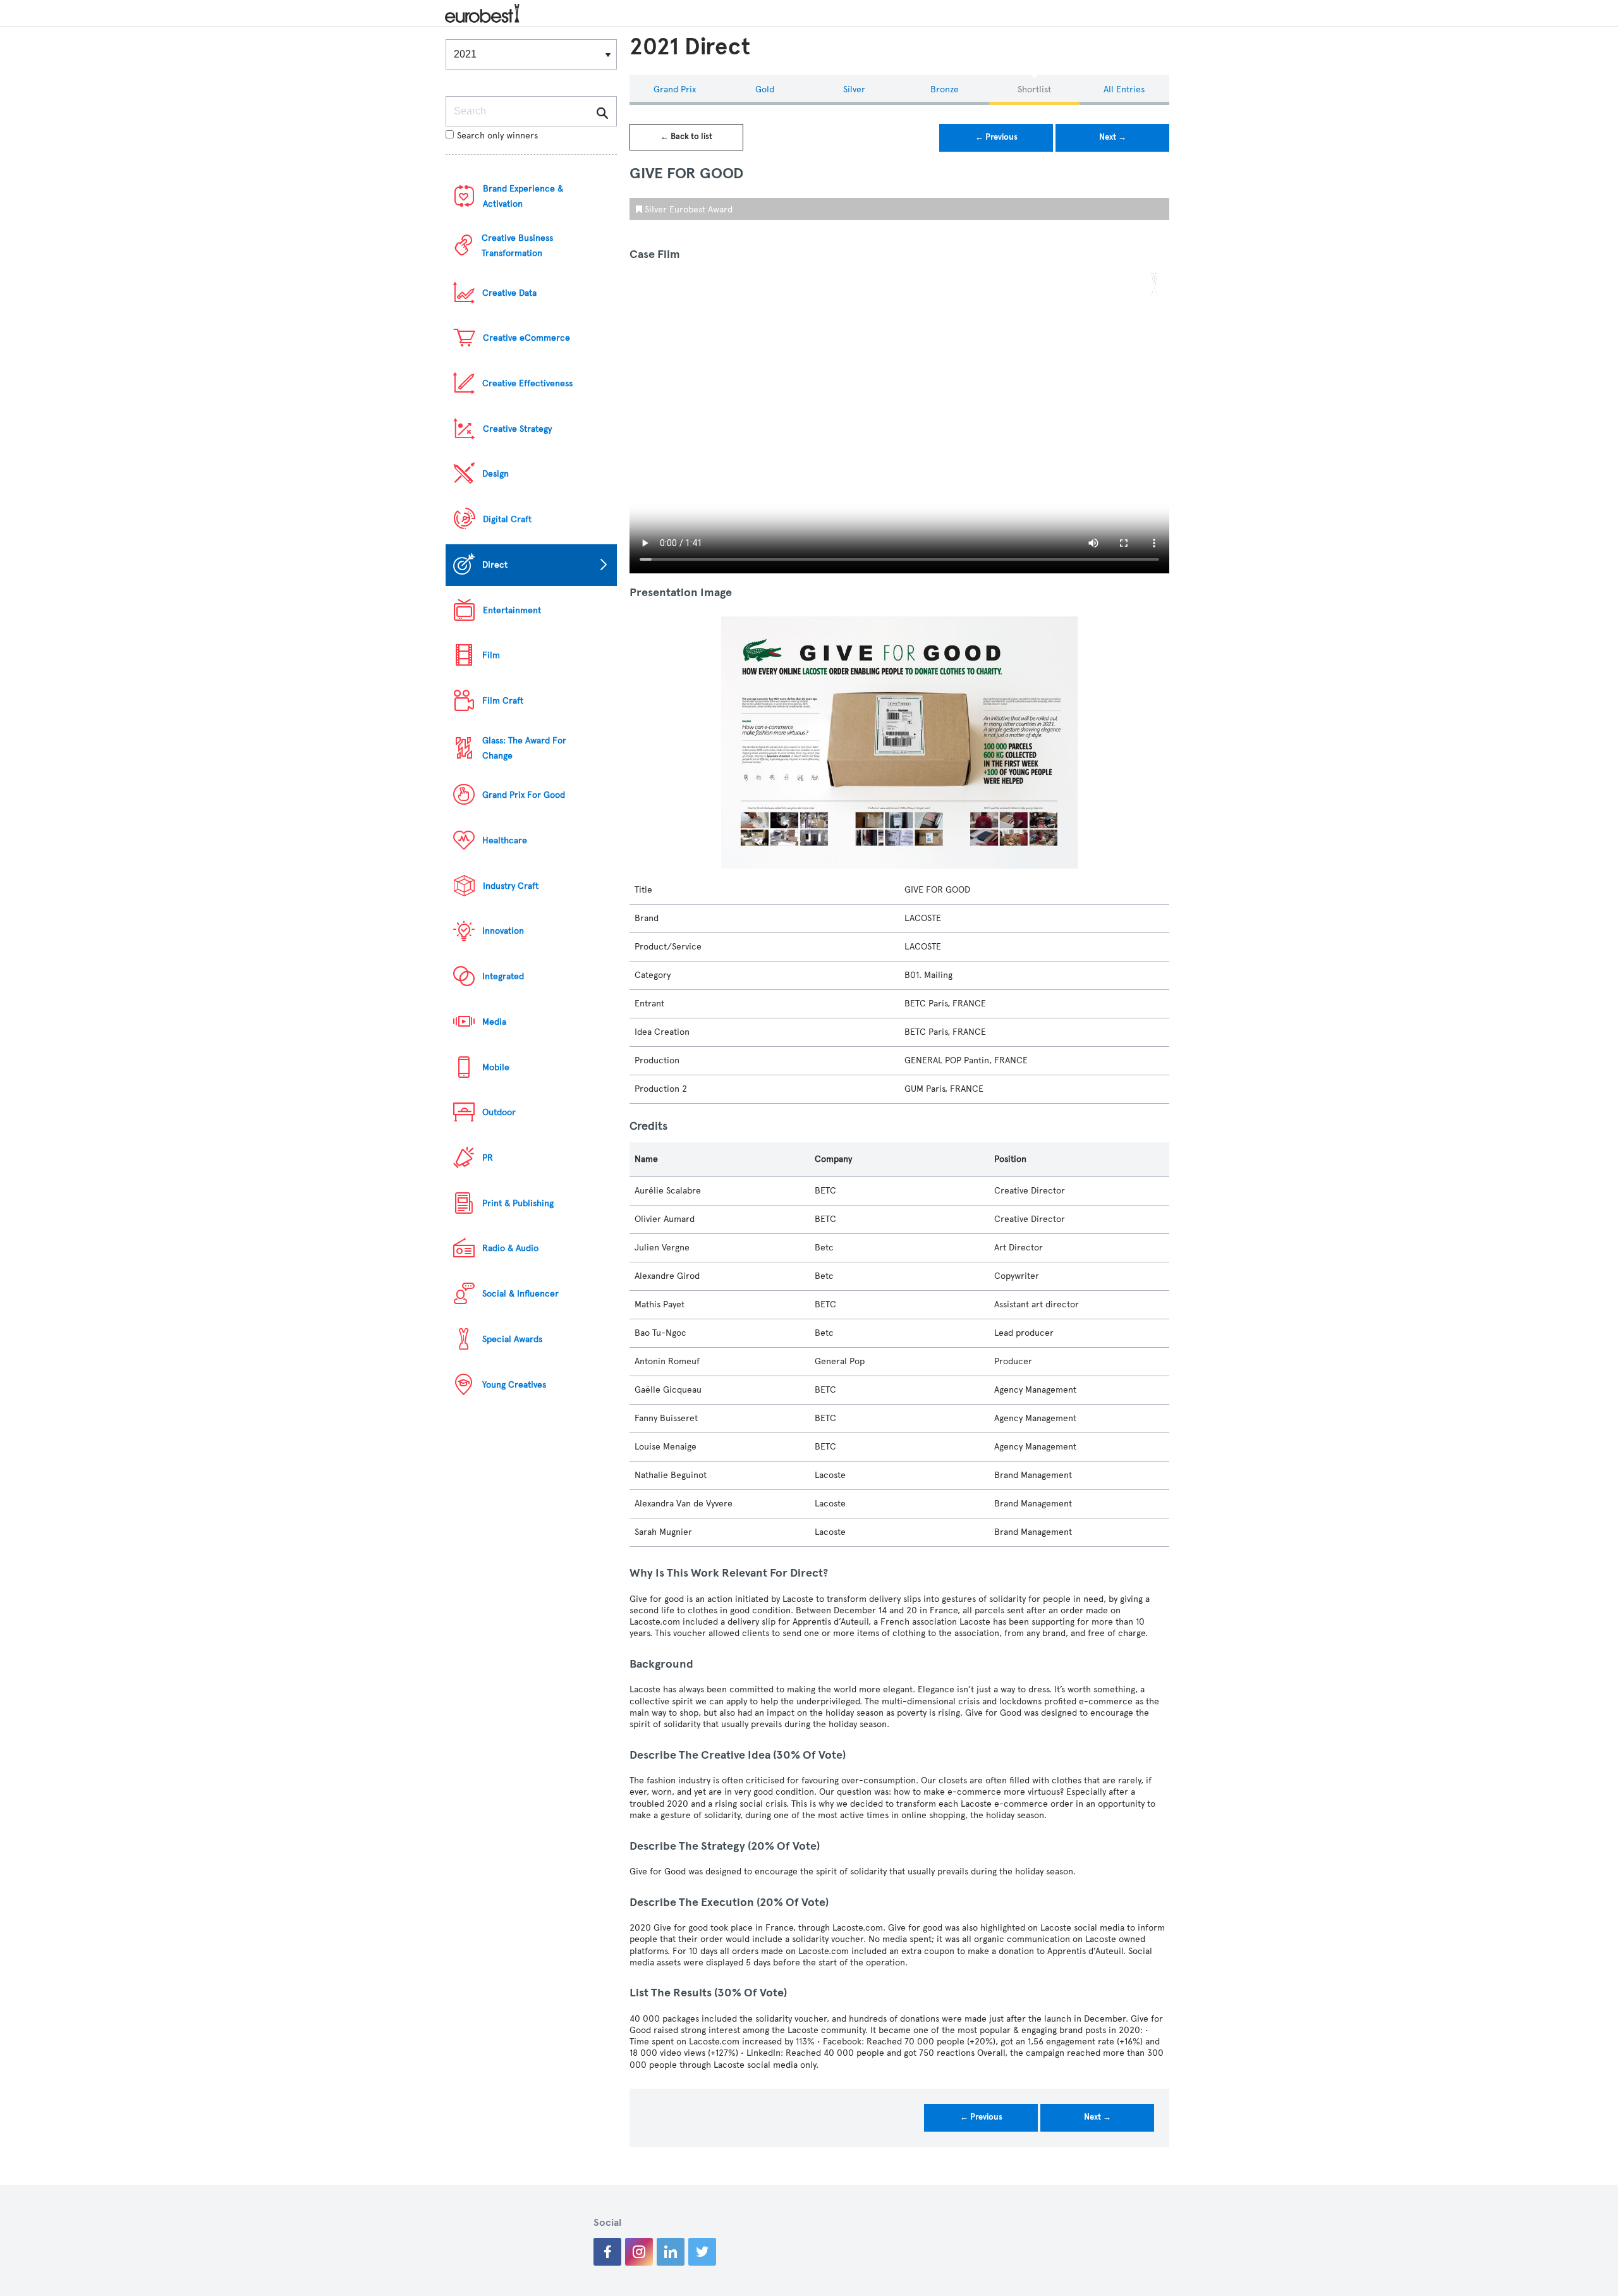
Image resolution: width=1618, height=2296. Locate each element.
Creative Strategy (517, 429)
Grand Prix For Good (524, 795)
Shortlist (1034, 89)
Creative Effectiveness (527, 383)
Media (494, 1022)
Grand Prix (675, 89)
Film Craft (503, 701)
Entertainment (512, 610)
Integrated (503, 976)
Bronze (945, 89)
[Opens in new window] (607, 2252)
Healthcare (505, 840)
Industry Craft (511, 886)
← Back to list (686, 137)
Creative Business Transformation (517, 246)
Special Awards (512, 1339)
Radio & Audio (510, 1248)
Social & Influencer (520, 1294)
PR (488, 1158)
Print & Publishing (518, 1203)
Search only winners (497, 136)
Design (496, 474)
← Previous (996, 137)
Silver (854, 89)
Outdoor (499, 1112)
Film (491, 655)
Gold (765, 89)
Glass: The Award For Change (524, 748)
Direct (495, 565)
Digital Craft (507, 519)
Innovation (503, 931)
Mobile (496, 1067)
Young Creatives (514, 1385)
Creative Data (509, 293)
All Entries (1124, 89)
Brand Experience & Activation (523, 196)
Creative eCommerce (526, 338)
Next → (1113, 137)
